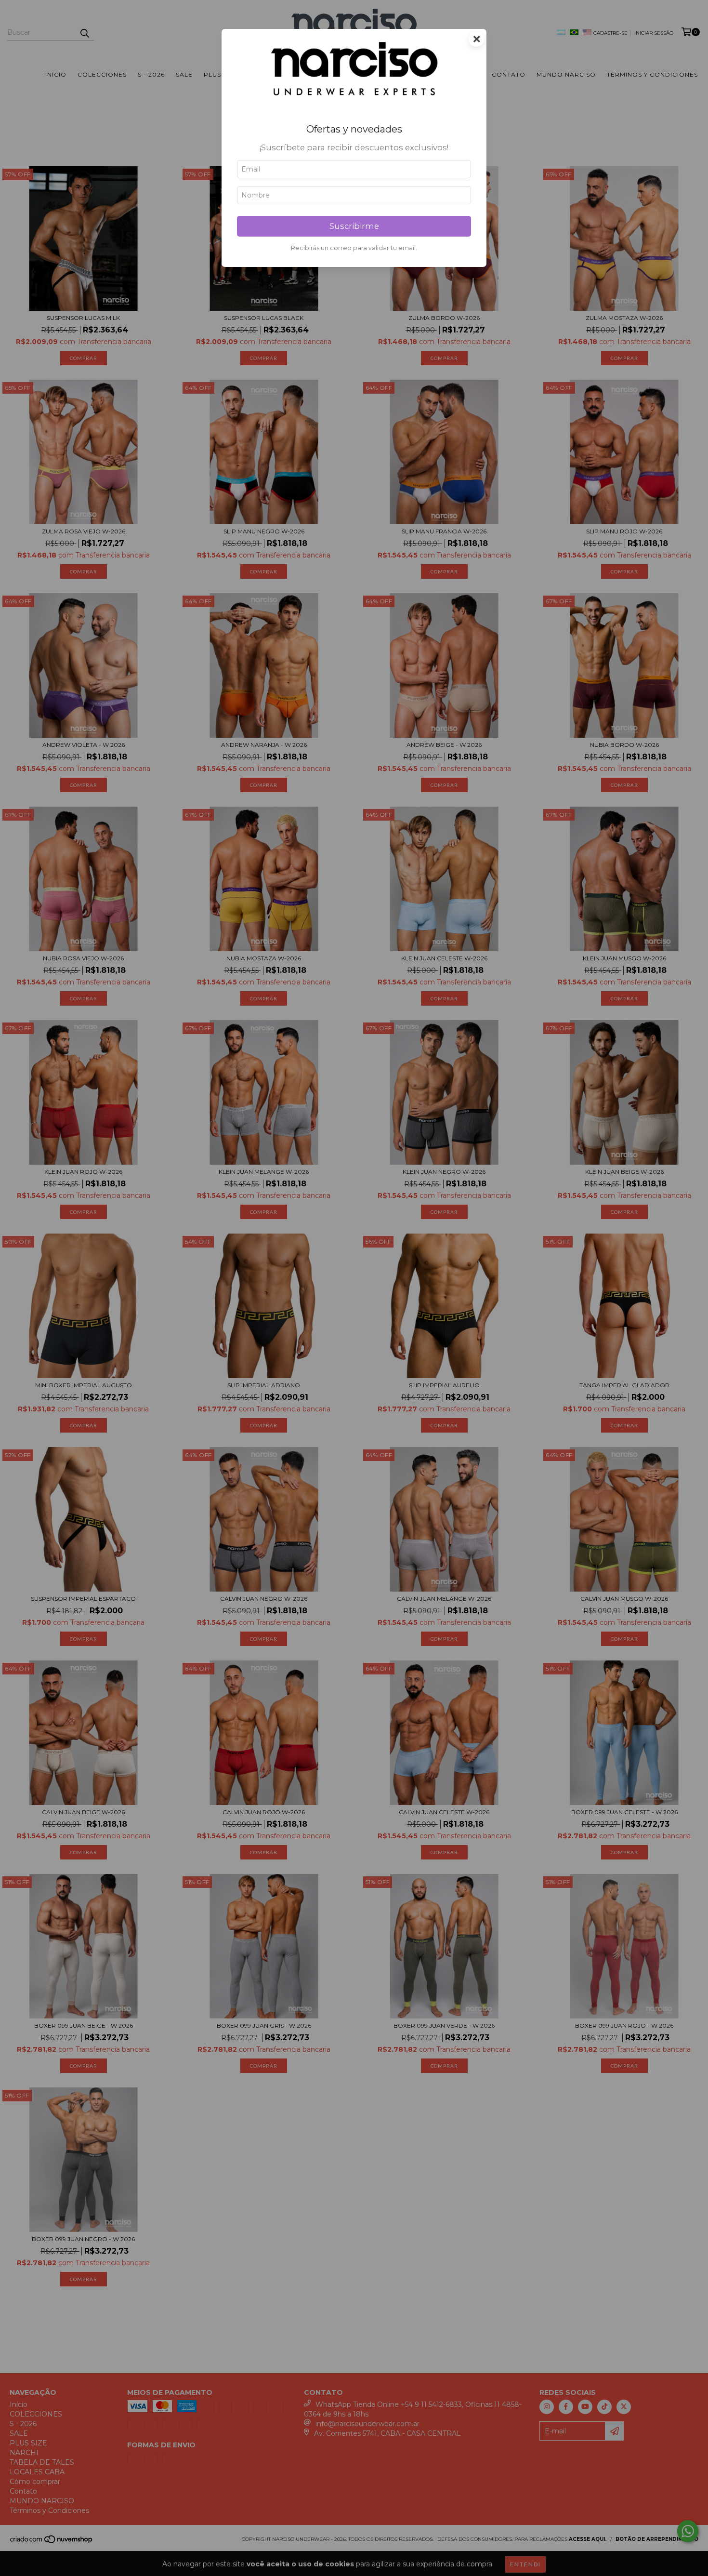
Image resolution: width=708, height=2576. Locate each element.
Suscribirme (354, 226)
